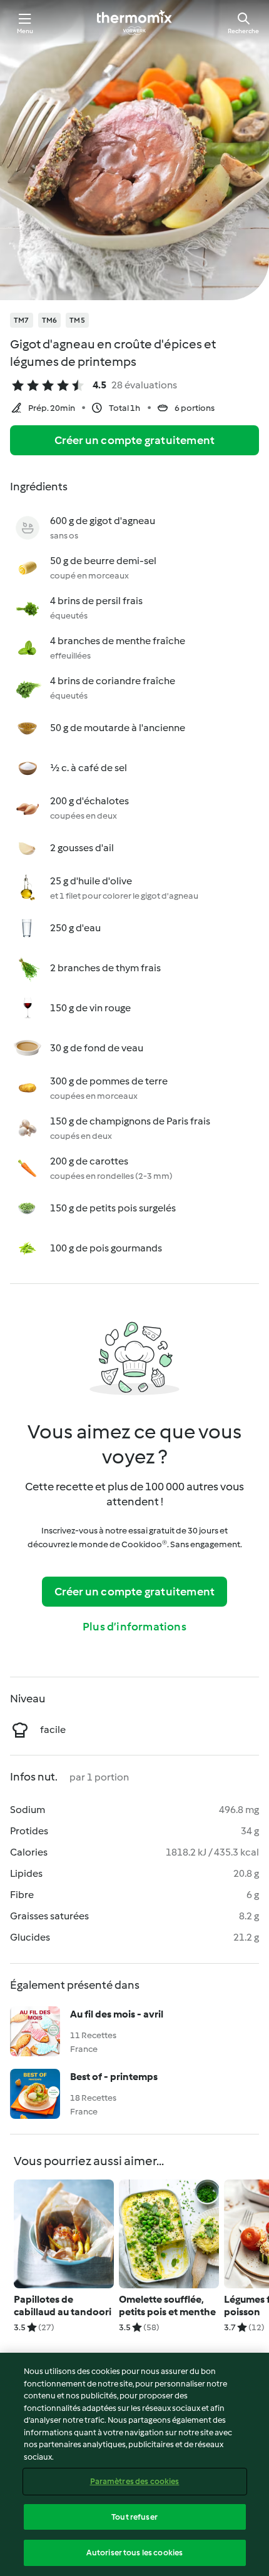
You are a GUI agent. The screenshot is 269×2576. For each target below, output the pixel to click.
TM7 (22, 320)
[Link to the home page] (134, 23)
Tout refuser (134, 2517)
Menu (25, 31)
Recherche (243, 31)
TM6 (50, 320)
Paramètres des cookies (135, 2481)
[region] (134, 2464)
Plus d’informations (134, 1627)
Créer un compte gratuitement (135, 440)
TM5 (77, 320)
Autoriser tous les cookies (134, 2553)
